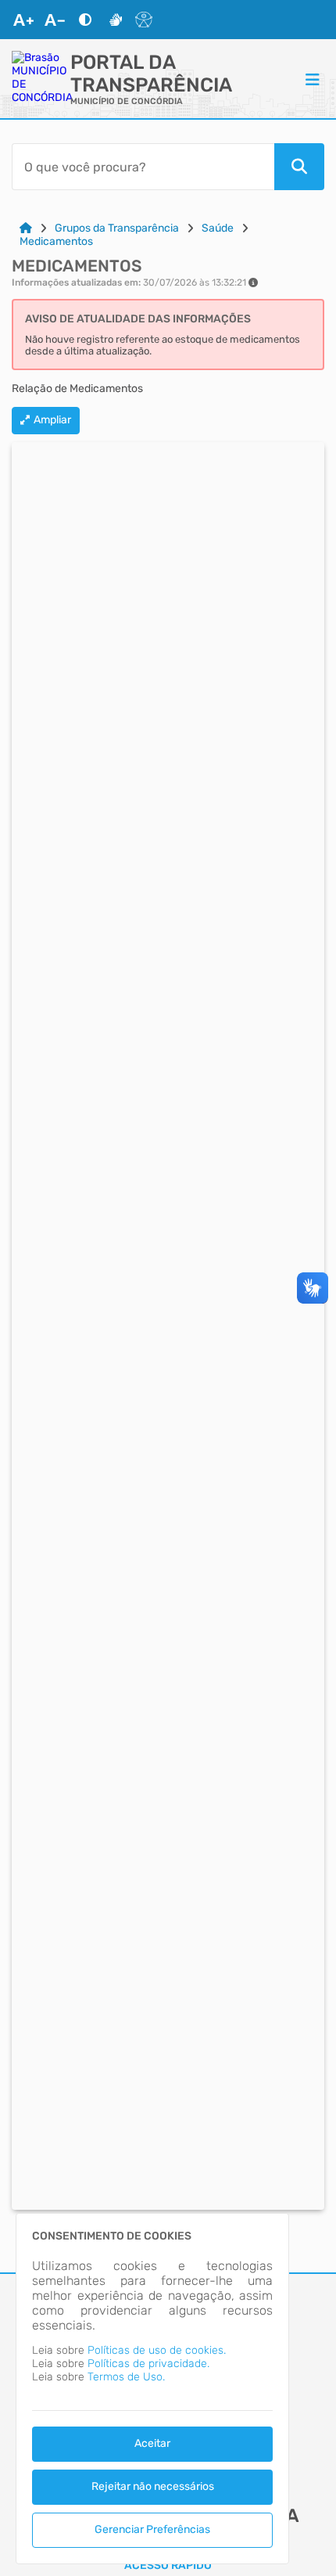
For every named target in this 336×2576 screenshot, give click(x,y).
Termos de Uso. (126, 2377)
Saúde (218, 228)
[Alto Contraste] (85, 20)
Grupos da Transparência (117, 228)
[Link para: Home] (26, 228)
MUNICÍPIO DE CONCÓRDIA (127, 101)
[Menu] (313, 79)
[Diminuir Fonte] (55, 20)
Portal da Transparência (151, 74)
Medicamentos (56, 241)
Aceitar (152, 2443)
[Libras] (116, 20)
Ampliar (52, 420)
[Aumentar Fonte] (23, 20)
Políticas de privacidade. (148, 2364)
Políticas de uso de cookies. (157, 2350)
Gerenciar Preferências (152, 2529)
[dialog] (152, 2389)
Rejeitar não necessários (153, 2486)
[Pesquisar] (299, 167)
